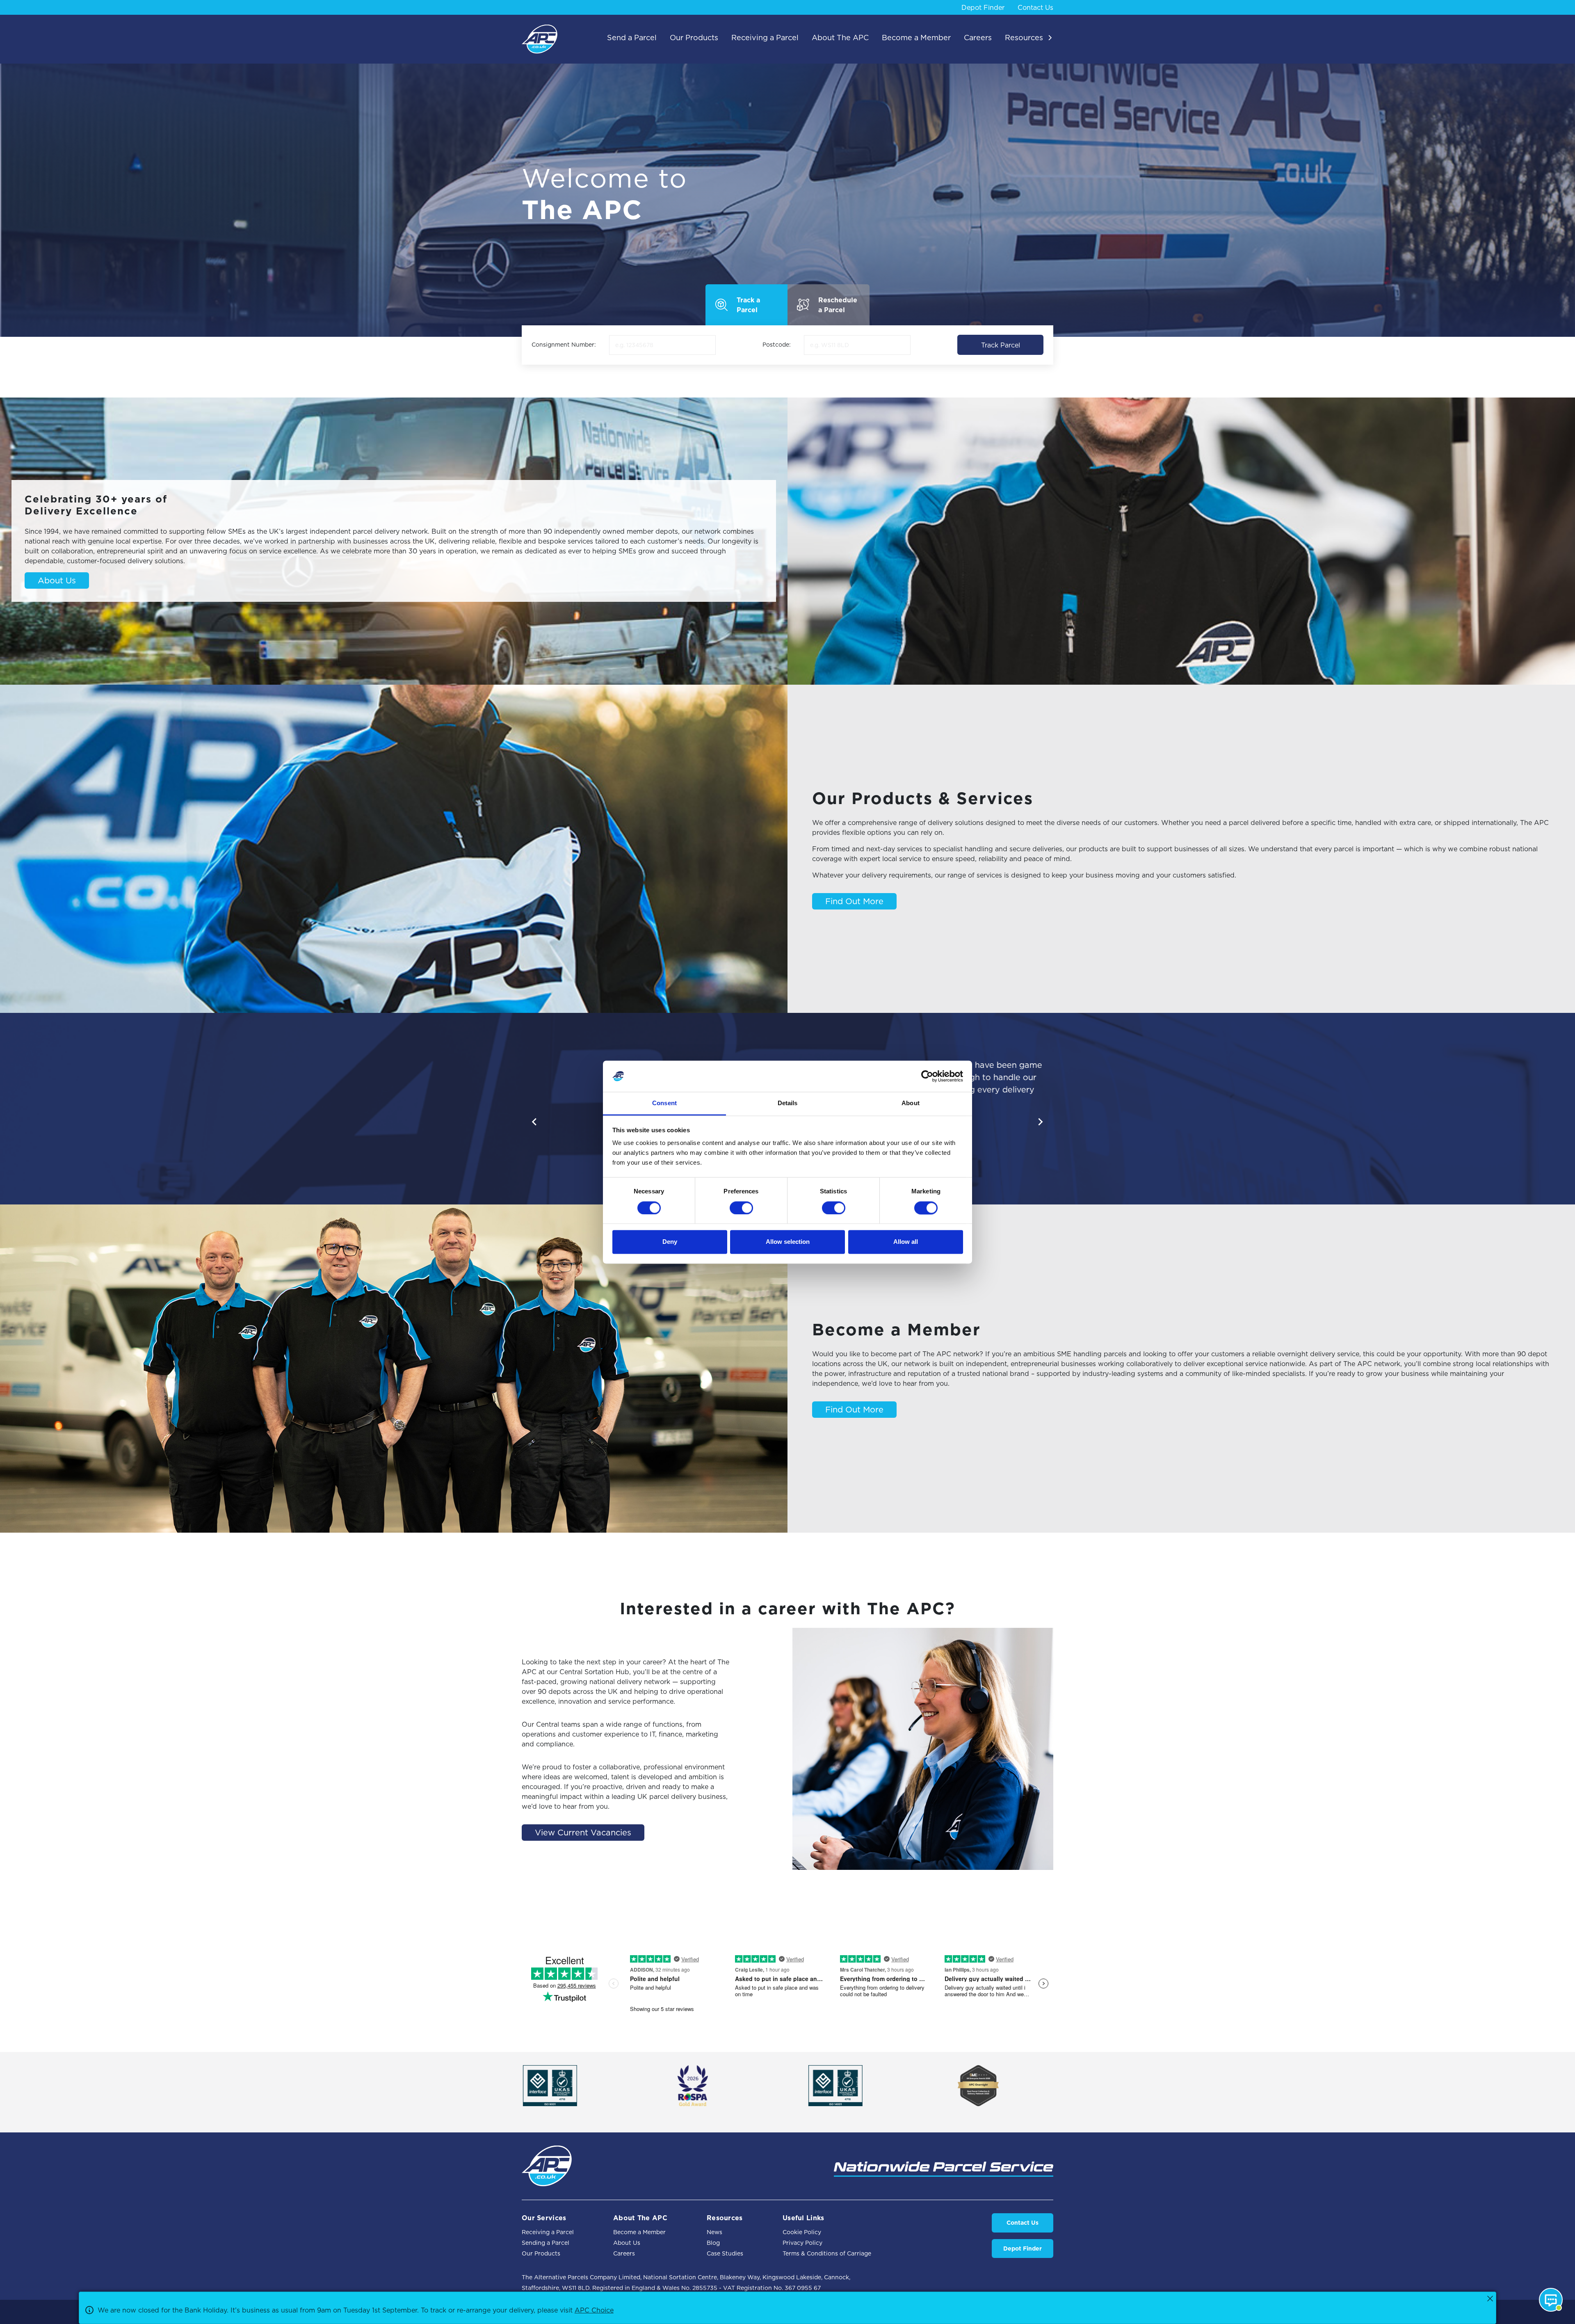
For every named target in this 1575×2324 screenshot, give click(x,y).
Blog (713, 2243)
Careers (624, 2253)
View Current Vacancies (583, 1833)
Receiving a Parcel (548, 2232)
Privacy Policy (802, 2243)
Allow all (906, 1242)
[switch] (741, 1208)
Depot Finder (983, 7)
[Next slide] (1040, 1122)
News (714, 2232)
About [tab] (911, 1103)
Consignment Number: (564, 345)
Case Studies (725, 2253)
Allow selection (788, 1242)
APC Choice (594, 2310)
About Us (627, 2243)
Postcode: (777, 345)
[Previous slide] (535, 1122)
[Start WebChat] (1551, 2300)
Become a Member (639, 2232)
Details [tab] (788, 1103)
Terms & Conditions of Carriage (827, 2253)
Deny (670, 1242)
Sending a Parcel (546, 2243)
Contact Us (1035, 7)
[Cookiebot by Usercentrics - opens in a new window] (927, 1076)
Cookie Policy (802, 2232)
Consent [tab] (664, 1103)
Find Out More (854, 901)
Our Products (541, 2253)
